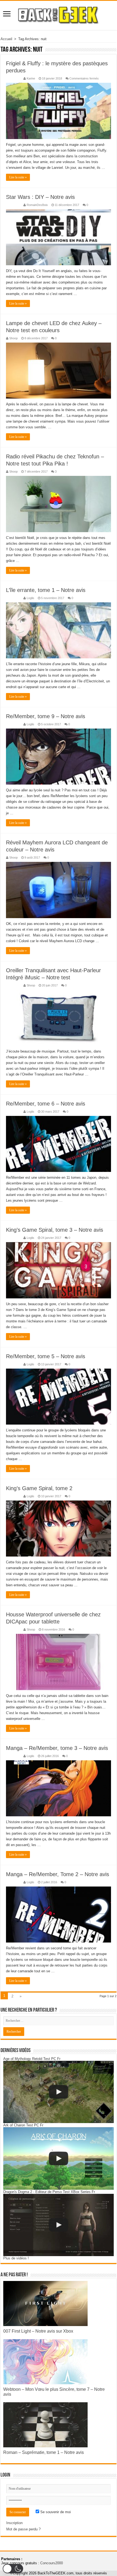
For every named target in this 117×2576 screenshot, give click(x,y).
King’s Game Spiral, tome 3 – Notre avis (55, 1230)
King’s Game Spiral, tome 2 (39, 1488)
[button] (13, 2569)
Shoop (13, 338)
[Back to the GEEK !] (59, 14)
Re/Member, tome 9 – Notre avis (46, 716)
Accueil (6, 39)
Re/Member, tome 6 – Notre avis (46, 1104)
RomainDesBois (37, 205)
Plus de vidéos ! (16, 2258)
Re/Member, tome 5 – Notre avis (46, 1356)
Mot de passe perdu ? (23, 2529)
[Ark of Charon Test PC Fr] (59, 2158)
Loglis (30, 598)
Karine (31, 78)
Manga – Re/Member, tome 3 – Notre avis (57, 1748)
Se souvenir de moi (55, 2512)
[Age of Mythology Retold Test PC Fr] (59, 2092)
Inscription (14, 2523)
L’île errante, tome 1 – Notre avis (46, 590)
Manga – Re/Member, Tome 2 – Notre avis (58, 1874)
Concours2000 (52, 2563)
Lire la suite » (18, 177)
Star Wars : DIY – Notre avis (40, 197)
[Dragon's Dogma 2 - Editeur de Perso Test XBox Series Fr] (59, 2225)
